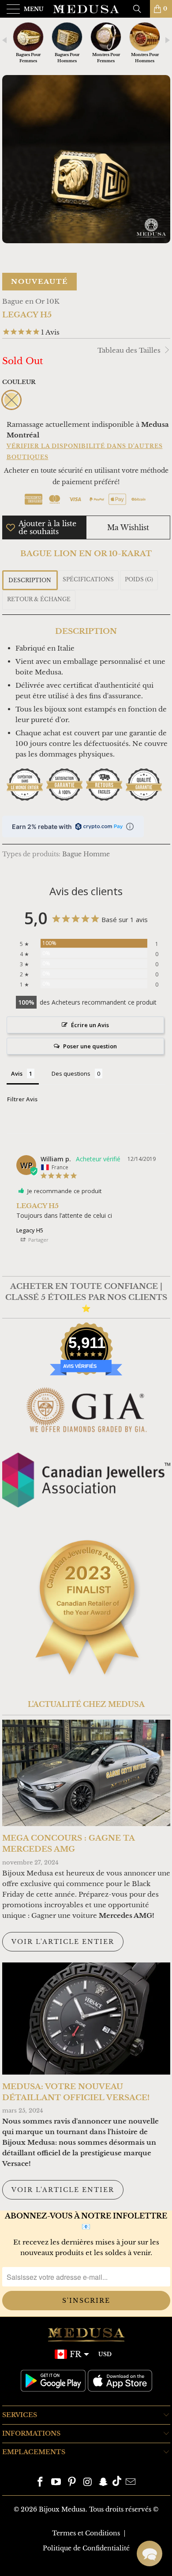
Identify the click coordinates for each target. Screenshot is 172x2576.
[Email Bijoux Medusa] (131, 2483)
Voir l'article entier (63, 1942)
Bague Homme (86, 854)
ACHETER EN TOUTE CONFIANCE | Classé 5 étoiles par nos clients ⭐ (86, 1297)
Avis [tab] (17, 1073)
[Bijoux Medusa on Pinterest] (72, 2483)
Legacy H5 (30, 1230)
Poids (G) (139, 579)
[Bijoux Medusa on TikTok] (117, 2483)
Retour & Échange (39, 599)
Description (30, 580)
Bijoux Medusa (62, 2509)
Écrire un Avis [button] (90, 1025)
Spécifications (88, 579)
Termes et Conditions (86, 2533)
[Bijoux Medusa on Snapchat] (104, 2483)
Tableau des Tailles (130, 350)
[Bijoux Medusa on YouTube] (56, 2483)
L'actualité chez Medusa (86, 1704)
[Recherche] (140, 9)
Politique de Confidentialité (86, 2548)
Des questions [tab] (71, 1073)
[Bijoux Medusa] (86, 9)
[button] (150, 2553)
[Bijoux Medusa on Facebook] (41, 2483)
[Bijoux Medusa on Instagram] (88, 2483)
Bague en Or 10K (31, 301)
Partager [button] (38, 1240)
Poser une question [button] (90, 1046)
